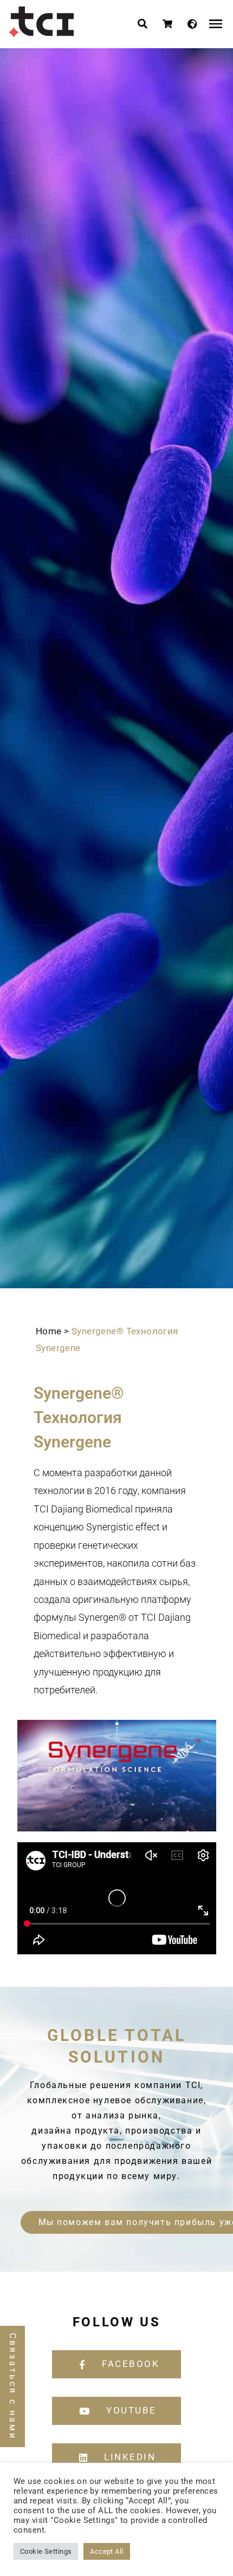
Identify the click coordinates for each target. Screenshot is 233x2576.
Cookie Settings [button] (46, 2551)
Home (49, 1331)
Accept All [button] (106, 2551)
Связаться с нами (13, 2386)
